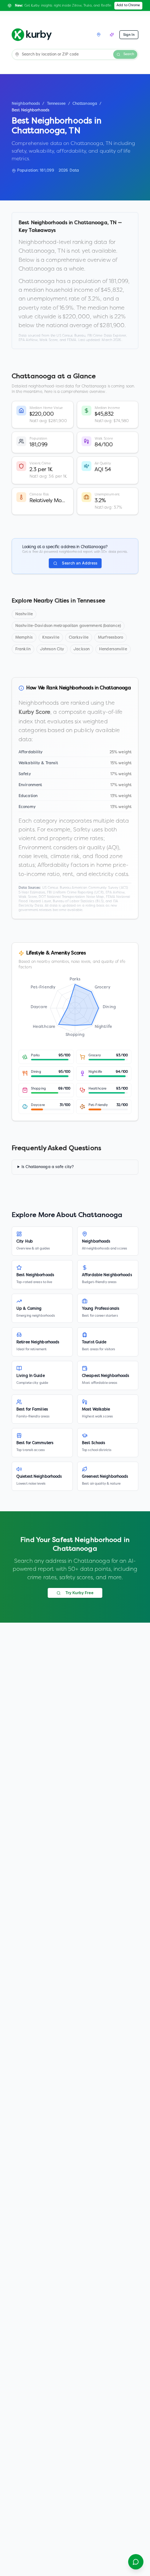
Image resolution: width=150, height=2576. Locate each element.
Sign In (129, 35)
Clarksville (79, 638)
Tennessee (56, 104)
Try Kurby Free (79, 1593)
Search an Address (80, 563)
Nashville (24, 614)
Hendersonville (113, 649)
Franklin (23, 649)
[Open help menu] (136, 2562)
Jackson (82, 649)
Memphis (24, 638)
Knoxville (51, 638)
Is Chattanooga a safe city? (48, 1167)
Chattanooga (85, 104)
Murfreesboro (110, 638)
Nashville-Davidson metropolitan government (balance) (68, 626)
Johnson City (52, 649)
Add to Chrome (128, 5)
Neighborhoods (26, 104)
